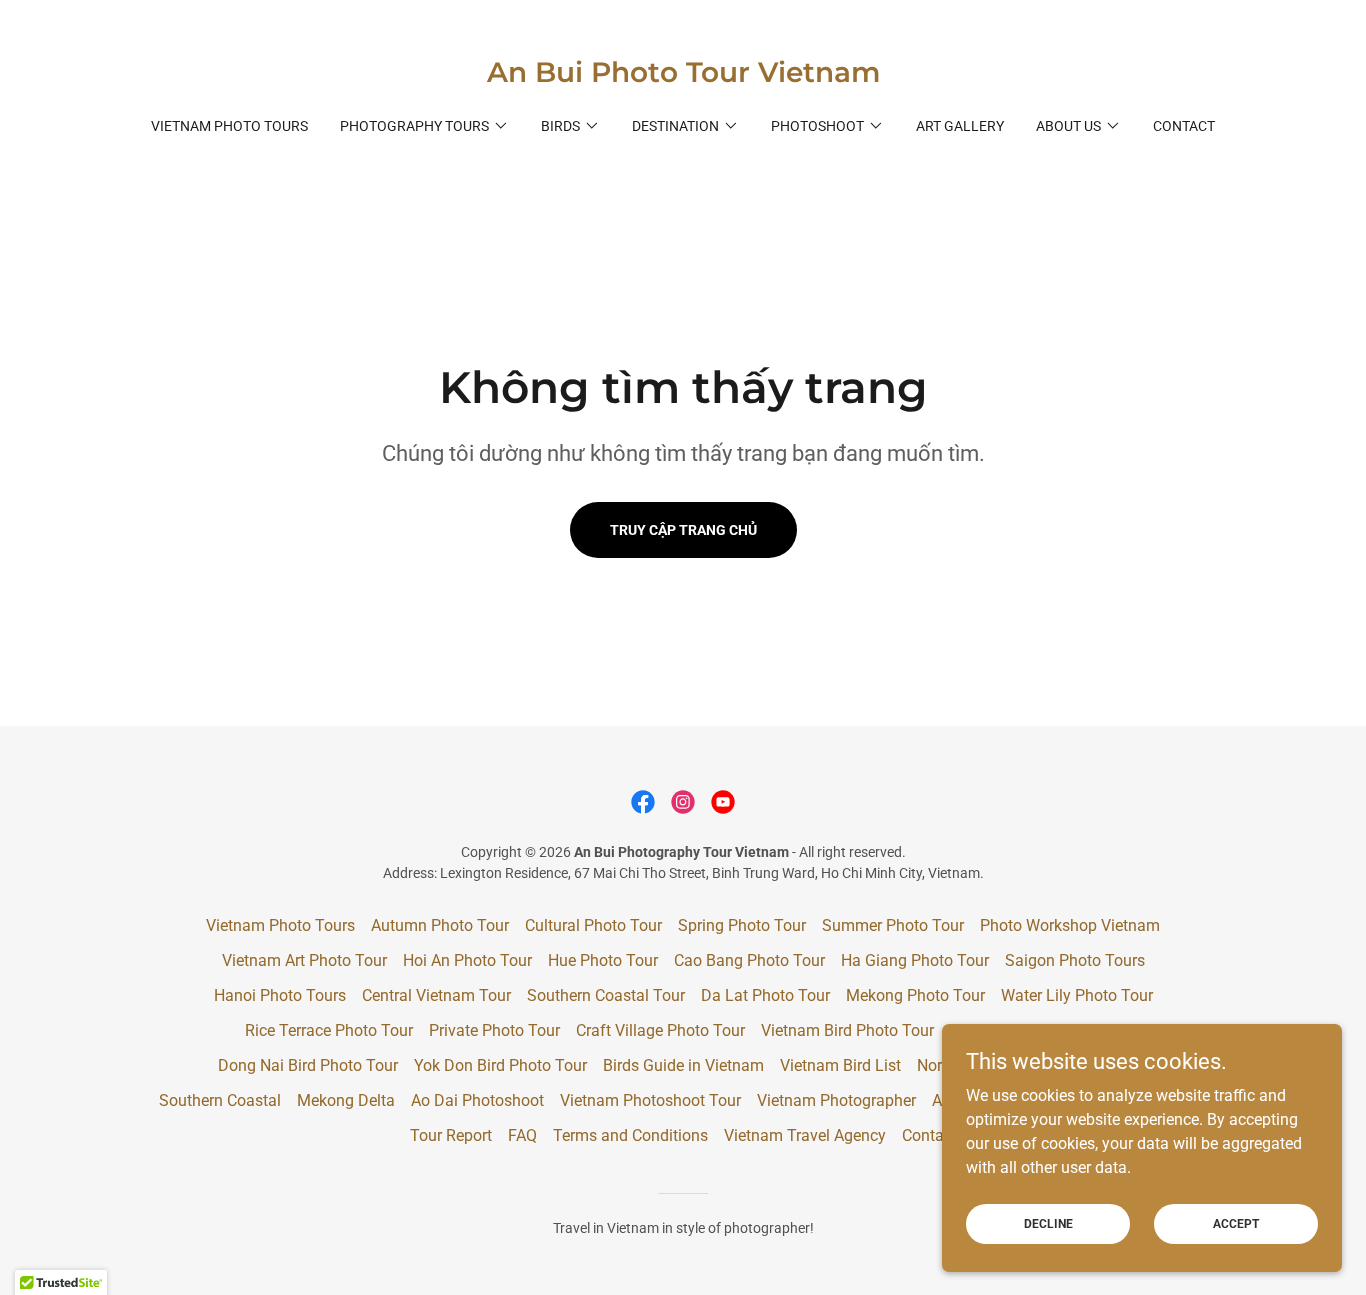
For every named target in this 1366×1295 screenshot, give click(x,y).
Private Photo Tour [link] (494, 1030)
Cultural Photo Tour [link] (593, 925)
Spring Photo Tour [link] (742, 925)
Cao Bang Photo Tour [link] (749, 960)
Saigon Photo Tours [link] (1075, 960)
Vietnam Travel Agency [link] (805, 1135)
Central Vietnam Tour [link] (436, 995)
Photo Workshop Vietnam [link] (1070, 925)
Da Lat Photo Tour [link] (765, 995)
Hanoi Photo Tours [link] (280, 995)
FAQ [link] (522, 1135)
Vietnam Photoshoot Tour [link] (650, 1100)
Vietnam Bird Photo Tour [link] (847, 1030)
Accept (1236, 1223)
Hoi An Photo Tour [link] (467, 960)
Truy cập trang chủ (683, 530)
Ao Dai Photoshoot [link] (477, 1100)
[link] (683, 76)
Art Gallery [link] (960, 126)
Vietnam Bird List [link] (840, 1065)
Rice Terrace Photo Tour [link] (329, 1030)
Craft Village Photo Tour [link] (660, 1030)
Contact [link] (1184, 126)
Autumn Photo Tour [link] (440, 925)
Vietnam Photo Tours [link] (229, 126)
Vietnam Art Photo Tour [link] (304, 960)
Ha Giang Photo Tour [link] (915, 960)
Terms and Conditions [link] (630, 1135)
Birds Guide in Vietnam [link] (683, 1065)
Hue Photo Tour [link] (603, 960)
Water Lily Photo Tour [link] (1077, 995)
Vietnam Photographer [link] (836, 1100)
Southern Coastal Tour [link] (606, 995)
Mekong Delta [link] (346, 1100)
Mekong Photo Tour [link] (915, 995)
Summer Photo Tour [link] (893, 925)
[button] (424, 126)
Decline (1048, 1223)
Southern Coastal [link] (220, 1100)
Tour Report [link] (451, 1135)
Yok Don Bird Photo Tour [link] (500, 1065)
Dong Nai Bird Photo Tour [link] (308, 1065)
